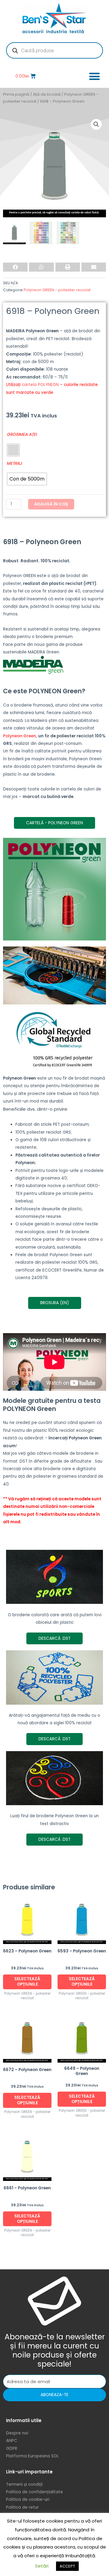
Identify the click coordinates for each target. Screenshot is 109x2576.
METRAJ (14, 463)
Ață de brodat (47, 94)
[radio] (13, 450)
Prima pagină (16, 94)
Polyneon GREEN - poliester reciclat (57, 290)
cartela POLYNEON (40, 385)
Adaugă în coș (51, 504)
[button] (94, 76)
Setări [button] (42, 2566)
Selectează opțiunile (27, 1982)
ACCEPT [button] (67, 2566)
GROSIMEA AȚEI (22, 434)
